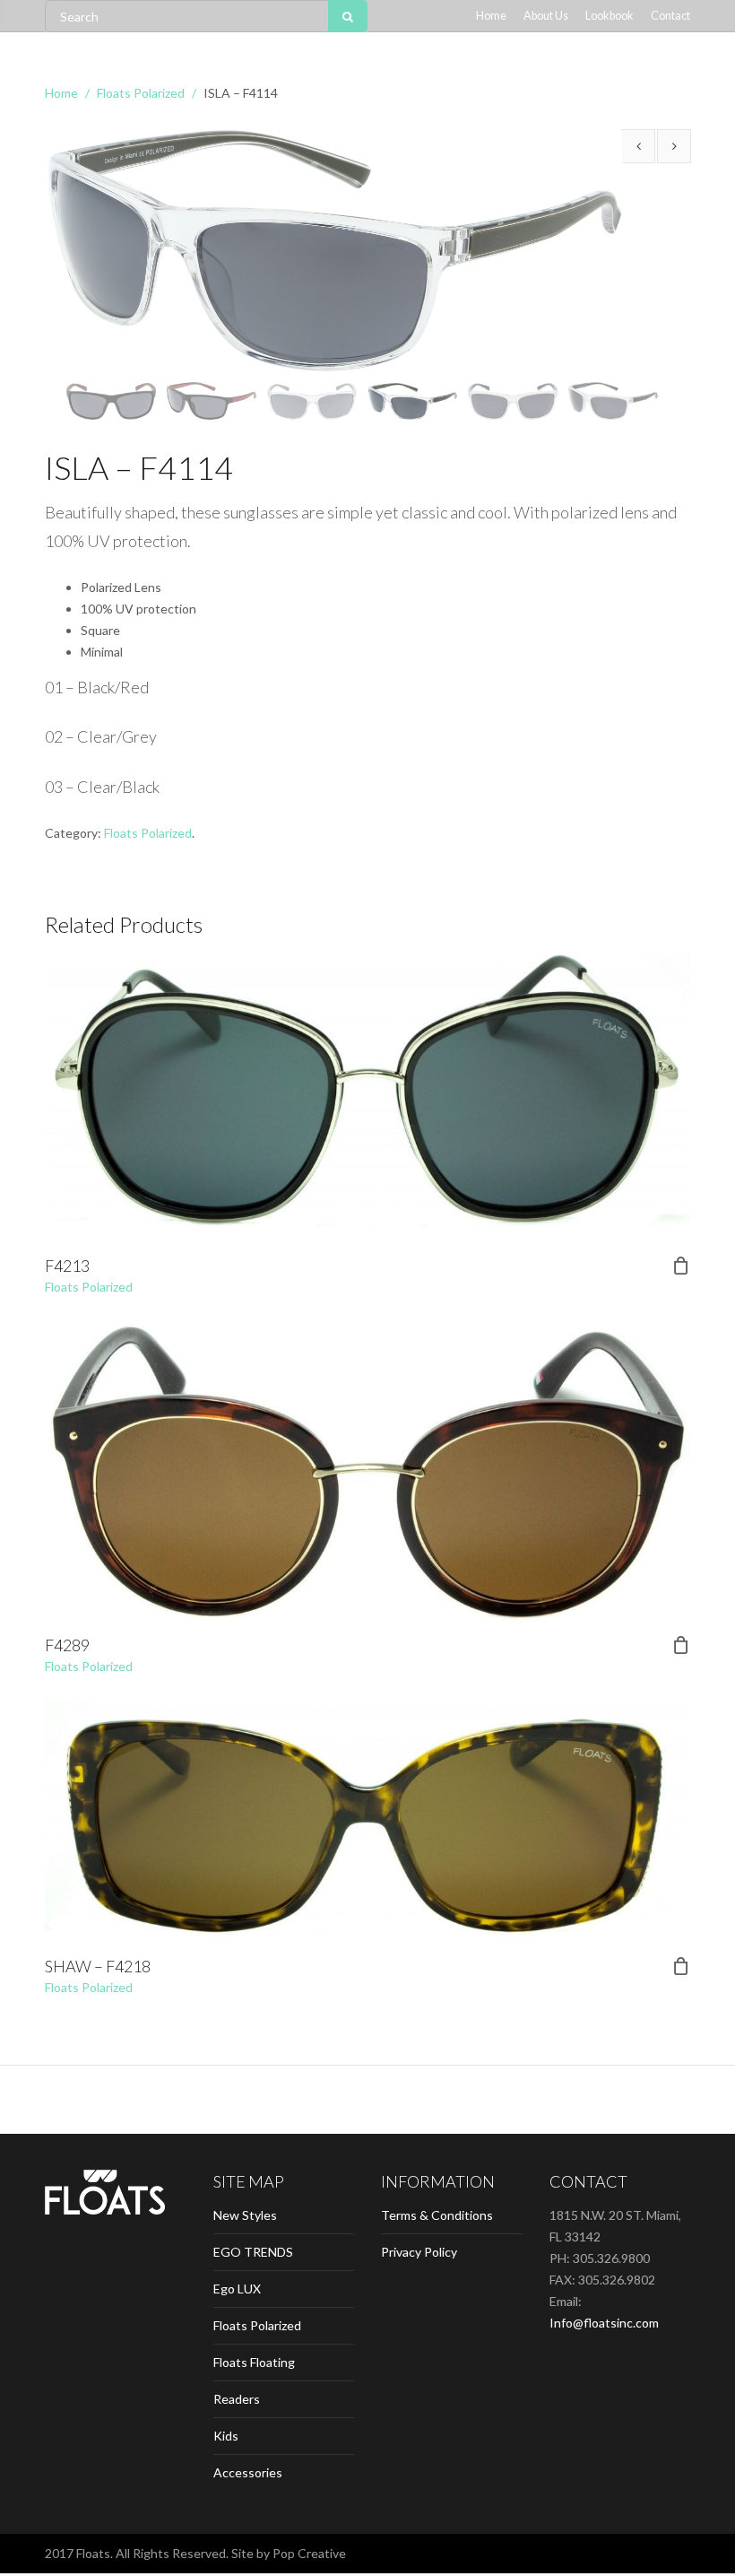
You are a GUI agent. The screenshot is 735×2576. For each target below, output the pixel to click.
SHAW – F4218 (98, 1966)
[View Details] (367, 1098)
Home (491, 16)
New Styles (245, 2215)
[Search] (348, 16)
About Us (546, 16)
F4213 (67, 1266)
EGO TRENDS (253, 2252)
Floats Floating (254, 2362)
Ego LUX (237, 2289)
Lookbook (610, 16)
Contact (670, 16)
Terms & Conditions (437, 2215)
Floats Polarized (141, 93)
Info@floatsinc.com (604, 2323)
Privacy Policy (419, 2252)
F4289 (67, 1645)
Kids (226, 2436)
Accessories (248, 2472)
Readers (237, 2399)
